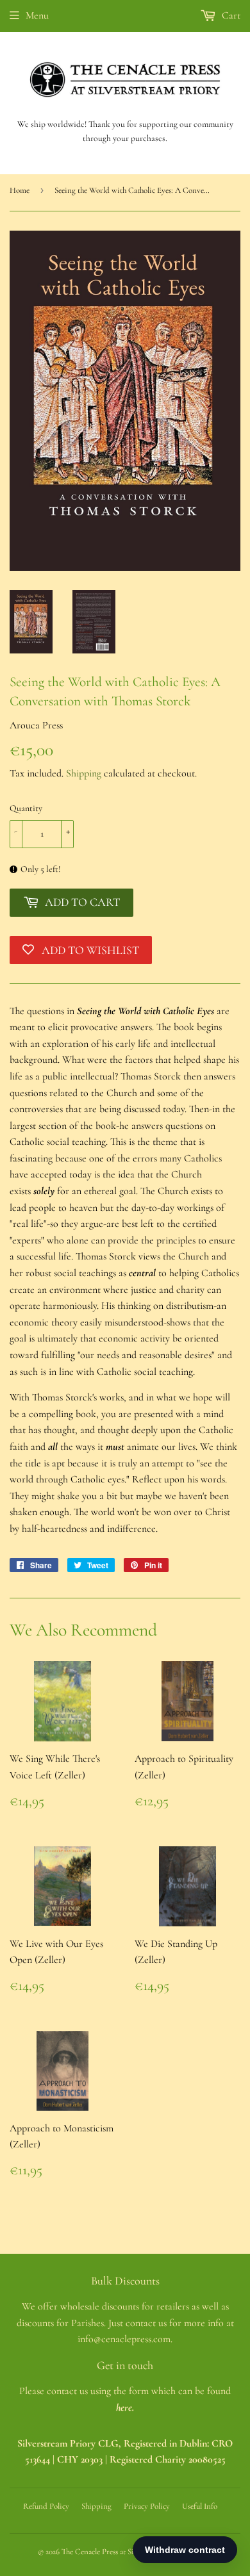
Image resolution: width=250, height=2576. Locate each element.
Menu (37, 15)
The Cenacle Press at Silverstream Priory (126, 2552)
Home (20, 190)
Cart (230, 15)
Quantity (26, 808)
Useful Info (200, 2506)
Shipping (84, 773)
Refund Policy (46, 2506)
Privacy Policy (147, 2506)
